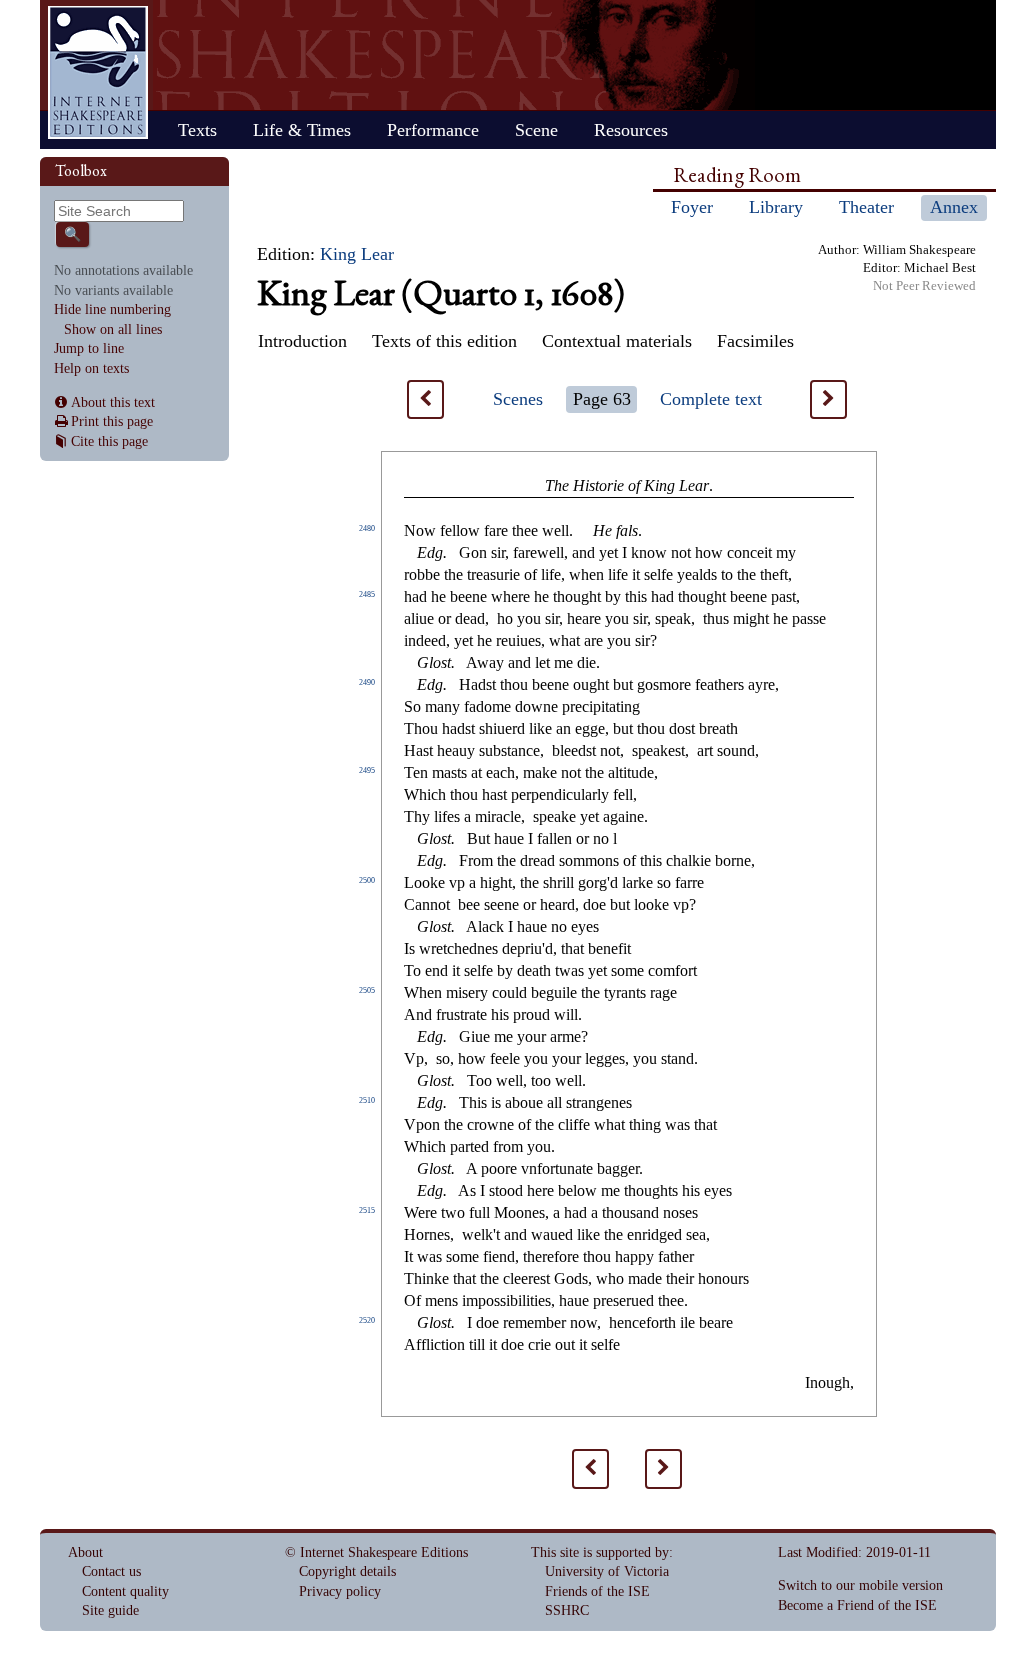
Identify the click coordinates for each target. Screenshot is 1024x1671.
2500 (367, 880)
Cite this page (109, 441)
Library (776, 207)
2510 (367, 1100)
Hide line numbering (112, 309)
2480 (367, 528)
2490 (367, 682)
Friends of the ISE (597, 1591)
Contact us (111, 1571)
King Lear (357, 254)
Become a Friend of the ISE (857, 1605)
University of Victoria (607, 1571)
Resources (631, 130)
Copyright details (347, 1571)
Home (98, 72)
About (85, 1552)
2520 (367, 1320)
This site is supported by (600, 1552)
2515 (367, 1210)
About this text (113, 402)
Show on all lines (113, 329)
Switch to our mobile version (860, 1585)
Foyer (692, 207)
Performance (433, 130)
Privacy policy (340, 1591)
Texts (197, 130)
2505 (367, 990)
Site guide (110, 1610)
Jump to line (89, 348)
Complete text (711, 399)
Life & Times (302, 130)
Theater (866, 207)
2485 (367, 594)
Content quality (125, 1591)
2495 (367, 770)
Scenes (518, 399)
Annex (954, 207)
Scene (536, 130)
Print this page (112, 421)
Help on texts (91, 368)
